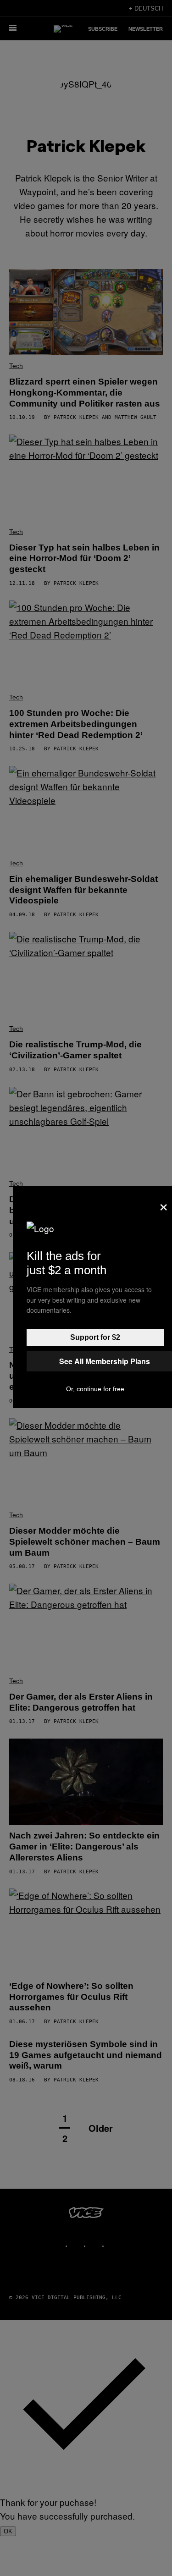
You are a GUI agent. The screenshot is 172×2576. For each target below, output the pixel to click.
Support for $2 (95, 1337)
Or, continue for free (95, 1389)
